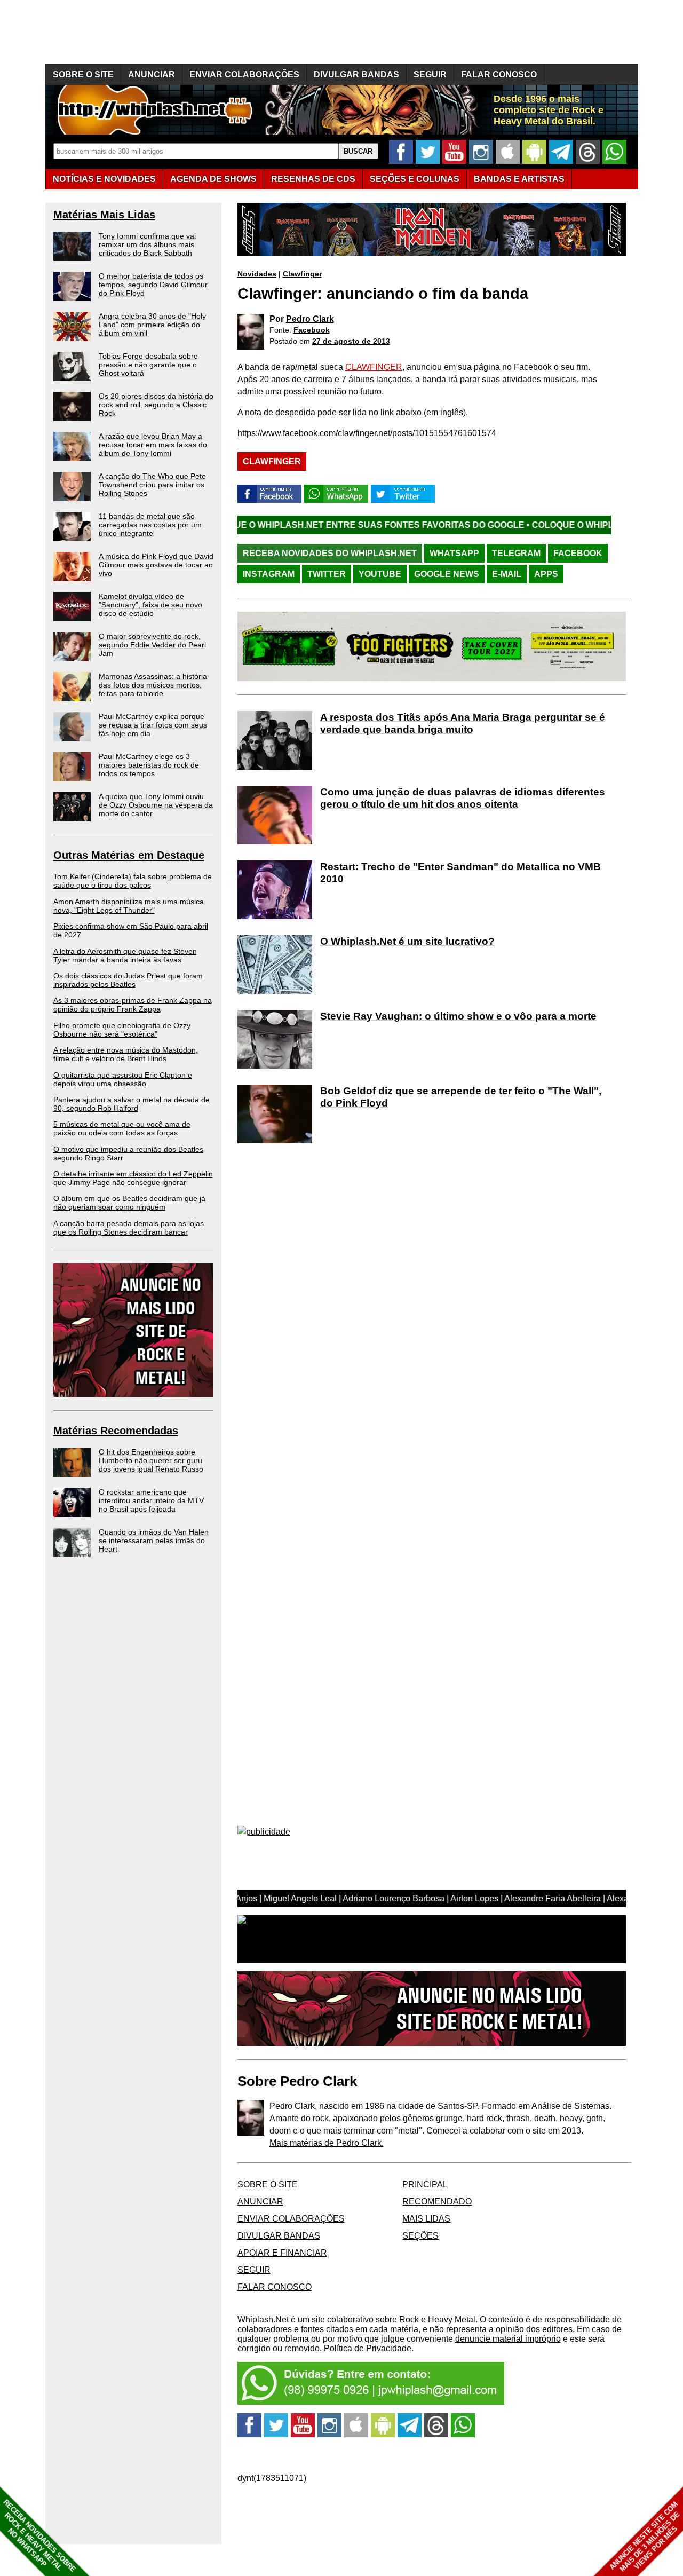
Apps (546, 574)
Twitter (327, 574)
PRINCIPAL (425, 2184)
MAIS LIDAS (426, 2219)
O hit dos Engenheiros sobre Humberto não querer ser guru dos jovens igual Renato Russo (151, 1460)
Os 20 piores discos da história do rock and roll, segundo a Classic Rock (156, 405)
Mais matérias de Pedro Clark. (327, 2143)
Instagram (269, 574)
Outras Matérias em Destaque (129, 855)
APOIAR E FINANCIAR (282, 2253)
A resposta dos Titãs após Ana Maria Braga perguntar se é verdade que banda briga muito (463, 723)
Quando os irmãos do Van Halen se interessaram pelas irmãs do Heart (154, 1540)
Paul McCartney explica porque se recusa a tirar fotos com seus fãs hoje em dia (153, 725)
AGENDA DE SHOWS (213, 179)
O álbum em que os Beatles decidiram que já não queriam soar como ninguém (129, 1203)
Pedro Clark (310, 319)
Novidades (257, 274)
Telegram (516, 553)
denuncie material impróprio (508, 2339)
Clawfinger (302, 274)
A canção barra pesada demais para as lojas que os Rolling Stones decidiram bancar (129, 1228)
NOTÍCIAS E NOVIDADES (104, 179)
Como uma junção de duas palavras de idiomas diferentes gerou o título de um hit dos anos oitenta (463, 798)
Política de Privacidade (368, 2348)
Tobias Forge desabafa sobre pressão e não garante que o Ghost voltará (148, 365)
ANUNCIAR (152, 74)
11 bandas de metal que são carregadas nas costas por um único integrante (150, 525)
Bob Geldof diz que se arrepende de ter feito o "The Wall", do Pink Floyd (461, 1097)
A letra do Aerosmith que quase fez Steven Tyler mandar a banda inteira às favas (125, 955)
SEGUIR (430, 74)
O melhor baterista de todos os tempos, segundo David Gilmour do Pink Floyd (153, 285)
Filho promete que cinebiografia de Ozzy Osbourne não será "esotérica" (122, 1030)
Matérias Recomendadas (116, 1431)
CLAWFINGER (374, 367)
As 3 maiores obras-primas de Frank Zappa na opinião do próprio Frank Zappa (133, 1005)
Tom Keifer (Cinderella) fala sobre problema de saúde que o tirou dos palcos (133, 881)
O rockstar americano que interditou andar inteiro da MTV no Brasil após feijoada (151, 1500)
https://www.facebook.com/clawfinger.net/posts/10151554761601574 (367, 433)
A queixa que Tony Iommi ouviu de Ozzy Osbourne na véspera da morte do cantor (156, 805)
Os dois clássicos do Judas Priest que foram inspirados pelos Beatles (128, 980)
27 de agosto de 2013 (351, 341)
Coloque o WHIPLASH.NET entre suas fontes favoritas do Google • (271, 525)
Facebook (312, 330)
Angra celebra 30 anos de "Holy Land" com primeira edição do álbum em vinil (152, 325)
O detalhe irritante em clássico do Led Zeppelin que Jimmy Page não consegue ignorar (133, 1178)
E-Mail (507, 574)
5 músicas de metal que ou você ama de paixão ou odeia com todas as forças (122, 1128)
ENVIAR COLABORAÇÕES (244, 74)
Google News (447, 574)
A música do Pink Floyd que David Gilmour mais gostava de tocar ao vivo (156, 565)
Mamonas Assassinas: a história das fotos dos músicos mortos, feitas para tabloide (153, 685)
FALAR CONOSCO (499, 74)
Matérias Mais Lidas (104, 215)
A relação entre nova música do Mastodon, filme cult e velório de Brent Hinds (126, 1054)
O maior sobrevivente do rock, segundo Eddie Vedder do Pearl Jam (152, 645)
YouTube (380, 574)
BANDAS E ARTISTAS (519, 179)
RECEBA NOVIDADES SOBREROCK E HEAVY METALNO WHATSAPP (39, 2536)
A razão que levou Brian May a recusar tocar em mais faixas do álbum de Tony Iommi (153, 445)
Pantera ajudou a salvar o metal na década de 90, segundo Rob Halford (132, 1104)
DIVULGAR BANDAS (356, 74)
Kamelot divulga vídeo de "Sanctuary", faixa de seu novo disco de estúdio (150, 605)
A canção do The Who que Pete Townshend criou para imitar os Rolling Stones (152, 485)
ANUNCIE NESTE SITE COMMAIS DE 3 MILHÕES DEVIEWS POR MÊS (645, 2537)
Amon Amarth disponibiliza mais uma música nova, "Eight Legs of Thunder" (129, 906)
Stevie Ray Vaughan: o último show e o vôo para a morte (458, 1016)
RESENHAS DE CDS (313, 179)
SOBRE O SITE (83, 74)
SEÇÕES (415, 179)
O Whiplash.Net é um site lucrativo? (407, 941)
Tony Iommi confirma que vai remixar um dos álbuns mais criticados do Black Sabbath (147, 244)
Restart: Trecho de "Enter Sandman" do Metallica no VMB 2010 (460, 873)
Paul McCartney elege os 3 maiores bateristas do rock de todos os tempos (149, 765)
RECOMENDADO (437, 2202)
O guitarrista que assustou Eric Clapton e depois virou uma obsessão (123, 1079)
